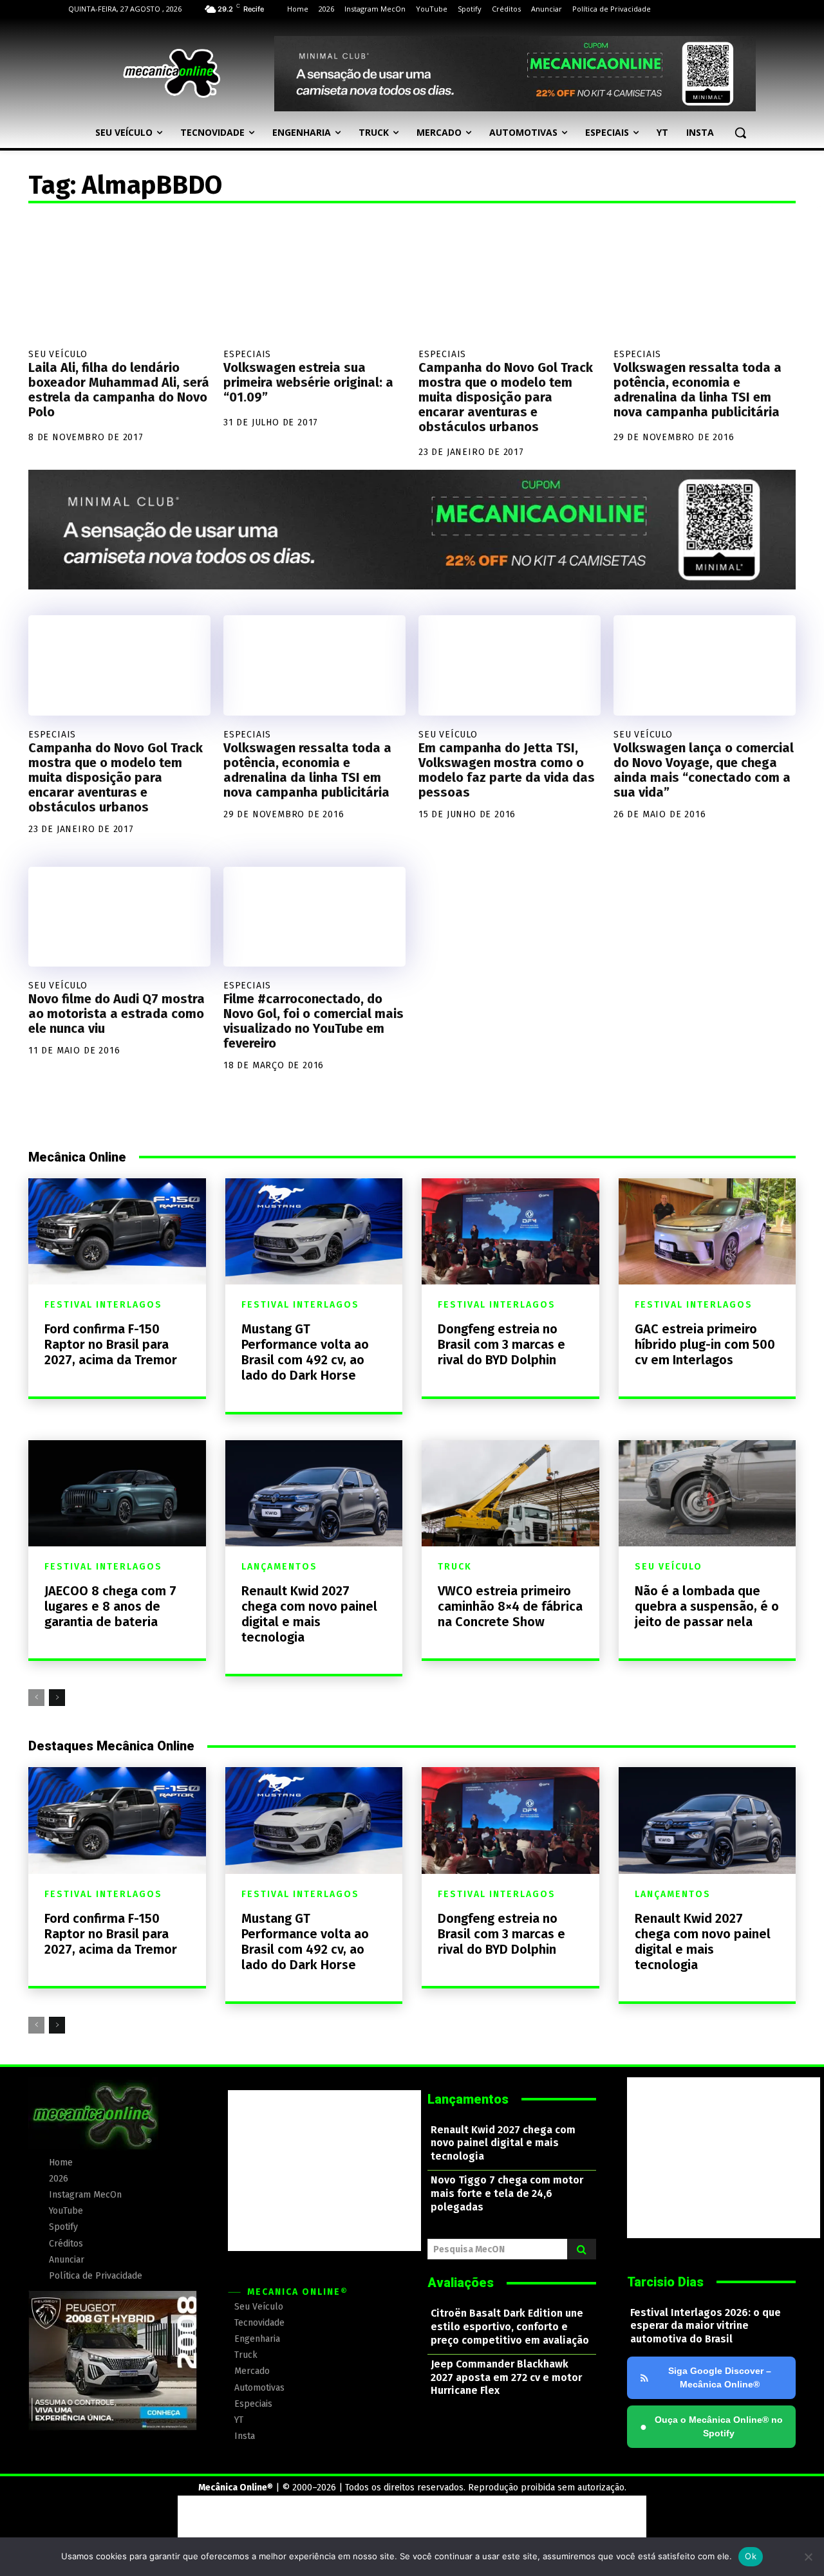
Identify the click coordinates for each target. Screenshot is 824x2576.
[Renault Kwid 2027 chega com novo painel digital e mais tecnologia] (314, 1493)
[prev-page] (36, 1698)
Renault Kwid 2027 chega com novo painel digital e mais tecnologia (309, 1614)
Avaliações (461, 2283)
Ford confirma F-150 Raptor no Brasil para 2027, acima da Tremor (111, 1344)
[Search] (582, 2249)
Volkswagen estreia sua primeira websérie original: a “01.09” (308, 382)
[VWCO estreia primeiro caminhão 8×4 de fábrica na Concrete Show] (510, 1493)
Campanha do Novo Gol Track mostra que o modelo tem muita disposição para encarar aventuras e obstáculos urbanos (506, 397)
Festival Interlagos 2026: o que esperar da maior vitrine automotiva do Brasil (706, 2326)
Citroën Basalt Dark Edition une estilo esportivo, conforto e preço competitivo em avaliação (510, 2327)
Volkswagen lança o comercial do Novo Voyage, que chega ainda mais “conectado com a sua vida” (704, 770)
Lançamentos (279, 1567)
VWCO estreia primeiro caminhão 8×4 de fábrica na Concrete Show (510, 1606)
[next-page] (57, 1698)
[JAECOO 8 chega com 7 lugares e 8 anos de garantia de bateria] (117, 1493)
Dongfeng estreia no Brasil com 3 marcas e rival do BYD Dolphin (501, 1344)
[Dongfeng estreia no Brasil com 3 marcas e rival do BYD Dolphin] (510, 1231)
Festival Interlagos (103, 1305)
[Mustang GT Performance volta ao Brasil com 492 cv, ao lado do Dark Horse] (314, 1231)
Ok (751, 2556)
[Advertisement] (324, 2171)
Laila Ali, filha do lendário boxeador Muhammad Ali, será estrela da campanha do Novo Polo (119, 390)
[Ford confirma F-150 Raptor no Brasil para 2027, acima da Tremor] (117, 1231)
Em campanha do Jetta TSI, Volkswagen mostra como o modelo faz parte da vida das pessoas (507, 770)
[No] (808, 2557)
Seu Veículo (58, 354)
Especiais (247, 354)
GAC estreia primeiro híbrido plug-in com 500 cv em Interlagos (705, 1344)
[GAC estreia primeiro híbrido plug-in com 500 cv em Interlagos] (707, 1231)
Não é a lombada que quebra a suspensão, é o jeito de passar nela (707, 1606)
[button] (740, 133)
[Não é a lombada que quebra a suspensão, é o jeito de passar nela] (707, 1493)
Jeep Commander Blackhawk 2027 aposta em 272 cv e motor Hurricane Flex (506, 2377)
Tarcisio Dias (665, 2282)
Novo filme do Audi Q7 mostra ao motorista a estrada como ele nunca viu (117, 1014)
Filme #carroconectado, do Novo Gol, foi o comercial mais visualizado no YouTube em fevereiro (314, 1021)
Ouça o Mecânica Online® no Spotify (711, 2426)
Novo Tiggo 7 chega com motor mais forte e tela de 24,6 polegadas (507, 2193)
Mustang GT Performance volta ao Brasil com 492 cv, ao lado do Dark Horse (305, 1352)
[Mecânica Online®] (171, 73)
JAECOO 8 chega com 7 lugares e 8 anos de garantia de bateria (110, 1606)
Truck (455, 1567)
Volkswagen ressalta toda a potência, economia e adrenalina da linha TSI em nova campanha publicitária (698, 390)
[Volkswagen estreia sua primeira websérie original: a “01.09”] (314, 279)
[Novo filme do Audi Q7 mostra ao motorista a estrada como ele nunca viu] (119, 917)
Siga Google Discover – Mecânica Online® (720, 2377)
